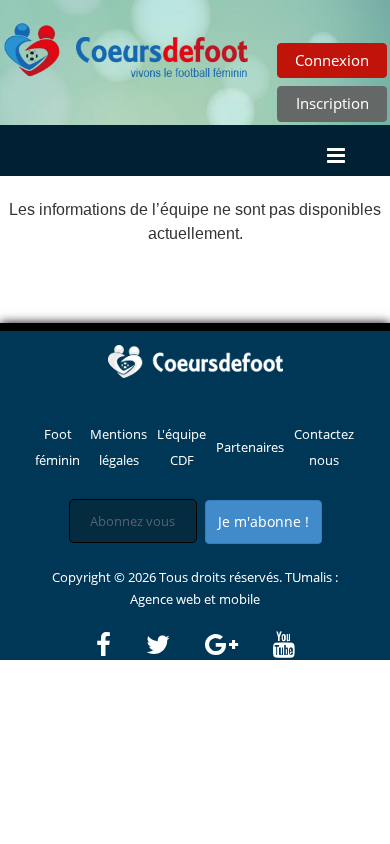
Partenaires (250, 447)
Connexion (332, 60)
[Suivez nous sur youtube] (284, 645)
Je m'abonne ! (263, 521)
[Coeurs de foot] (127, 45)
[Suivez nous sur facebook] (119, 645)
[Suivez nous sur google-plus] (237, 645)
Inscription (332, 103)
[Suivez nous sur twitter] (174, 645)
